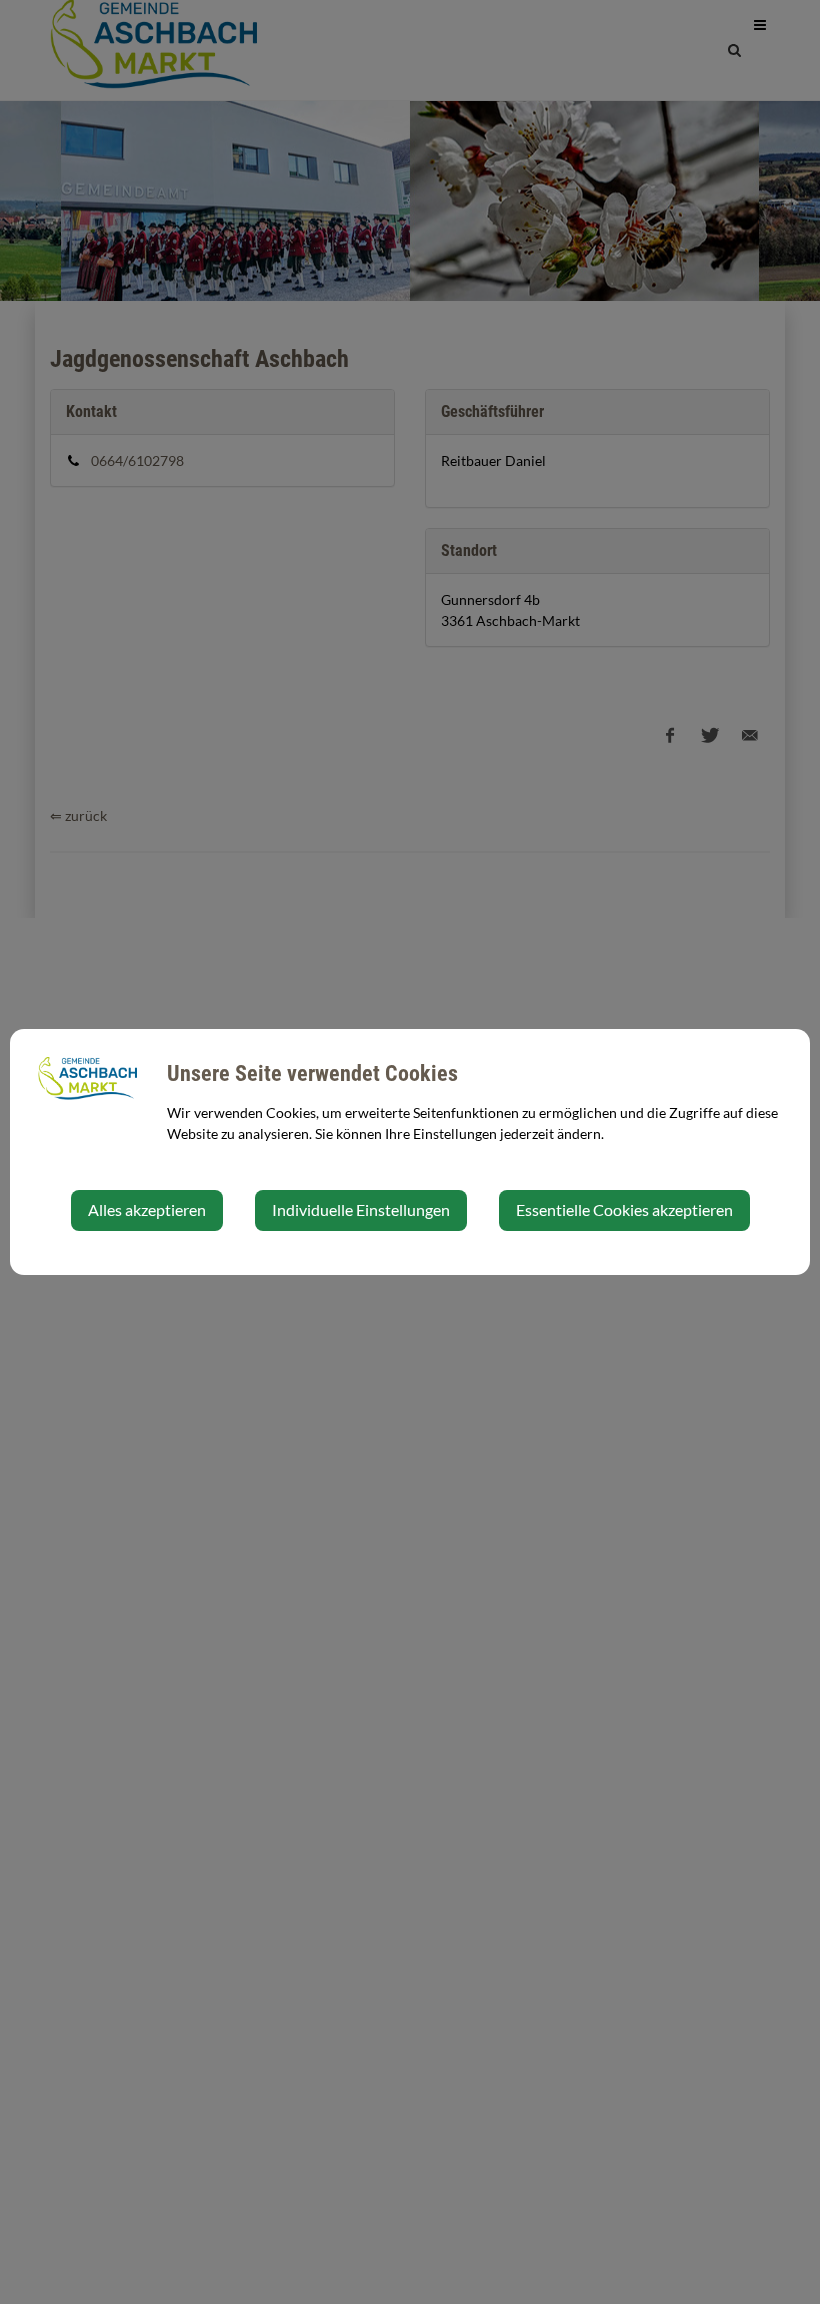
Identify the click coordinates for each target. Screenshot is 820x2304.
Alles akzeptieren (147, 1209)
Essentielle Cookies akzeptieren (624, 1209)
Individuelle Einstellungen (361, 1209)
